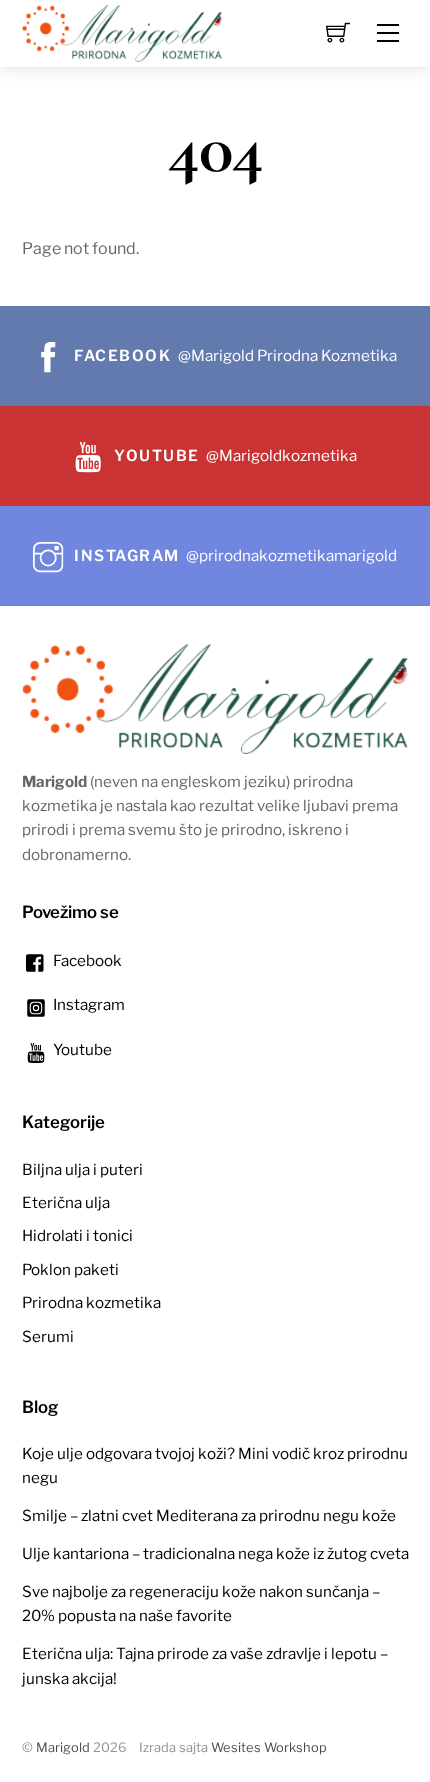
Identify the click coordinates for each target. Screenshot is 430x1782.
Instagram (87, 1004)
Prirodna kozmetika (91, 1302)
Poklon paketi (70, 1269)
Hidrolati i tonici (77, 1235)
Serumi (48, 1336)
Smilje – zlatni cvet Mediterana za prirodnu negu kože (209, 1515)
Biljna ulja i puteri (82, 1169)
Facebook (86, 960)
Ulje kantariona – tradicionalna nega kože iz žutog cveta (215, 1553)
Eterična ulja (66, 1202)
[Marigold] (122, 31)
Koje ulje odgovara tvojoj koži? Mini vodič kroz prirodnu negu (215, 1465)
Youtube (81, 1049)
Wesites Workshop (269, 1747)
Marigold (63, 1747)
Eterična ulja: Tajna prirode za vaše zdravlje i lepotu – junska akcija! (205, 1665)
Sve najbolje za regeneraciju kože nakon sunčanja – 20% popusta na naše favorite (201, 1603)
